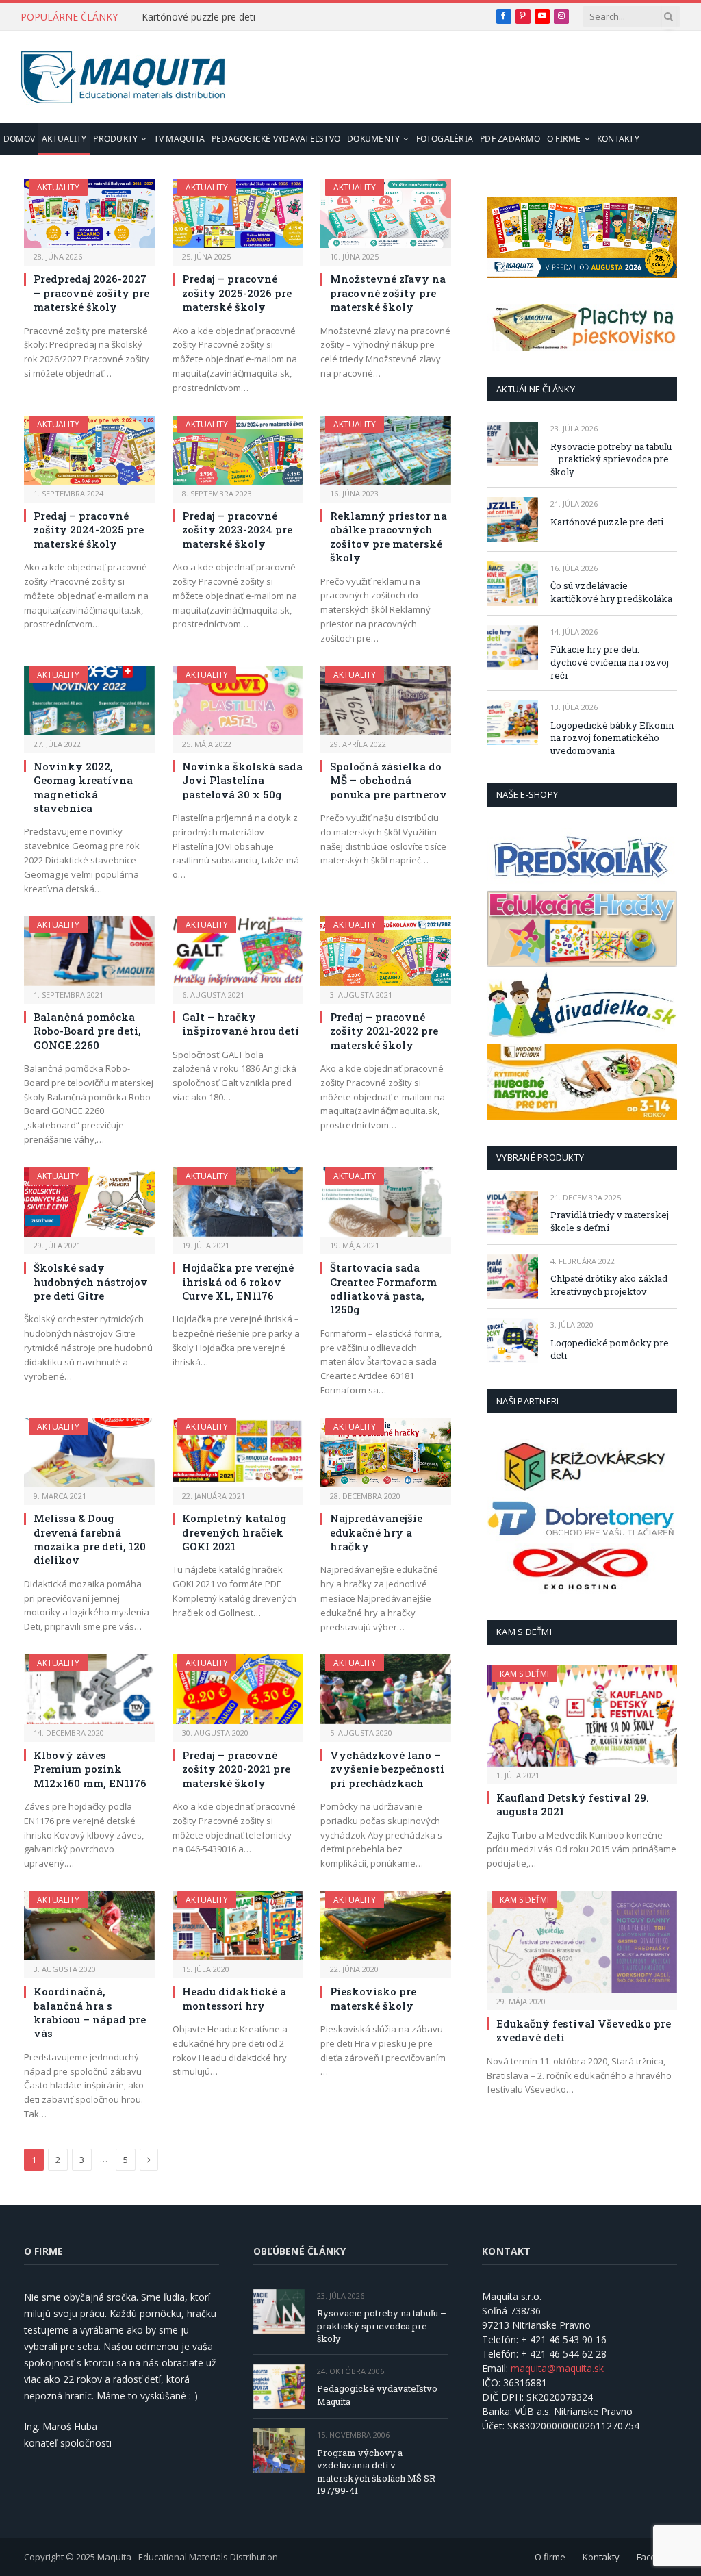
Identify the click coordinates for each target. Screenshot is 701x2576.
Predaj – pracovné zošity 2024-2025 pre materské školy (89, 530)
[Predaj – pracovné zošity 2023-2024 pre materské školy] (238, 450)
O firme (564, 139)
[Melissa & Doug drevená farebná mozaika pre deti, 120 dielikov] (89, 1453)
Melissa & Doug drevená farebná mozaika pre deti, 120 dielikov (90, 1539)
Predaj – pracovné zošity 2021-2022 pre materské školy (384, 1031)
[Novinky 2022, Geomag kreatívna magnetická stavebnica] (89, 701)
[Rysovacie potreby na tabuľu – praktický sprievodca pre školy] (512, 444)
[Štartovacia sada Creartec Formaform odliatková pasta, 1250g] (386, 1202)
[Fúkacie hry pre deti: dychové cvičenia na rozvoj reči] (512, 647)
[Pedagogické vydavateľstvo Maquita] (279, 2387)
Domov (19, 139)
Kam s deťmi (524, 1674)
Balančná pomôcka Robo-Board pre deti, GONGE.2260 (87, 1031)
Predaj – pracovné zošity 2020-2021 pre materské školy (236, 1769)
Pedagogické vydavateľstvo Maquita (377, 2395)
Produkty (115, 139)
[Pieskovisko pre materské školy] (386, 1926)
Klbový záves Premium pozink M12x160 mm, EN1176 (90, 1769)
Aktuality (64, 139)
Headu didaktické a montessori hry (234, 1998)
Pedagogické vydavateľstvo (276, 139)
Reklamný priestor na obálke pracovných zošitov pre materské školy (388, 536)
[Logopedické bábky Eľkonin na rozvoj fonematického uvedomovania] (512, 723)
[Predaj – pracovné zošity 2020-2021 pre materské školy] (238, 1689)
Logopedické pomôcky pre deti (610, 1349)
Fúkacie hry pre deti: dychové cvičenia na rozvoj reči (610, 662)
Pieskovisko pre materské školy (373, 1998)
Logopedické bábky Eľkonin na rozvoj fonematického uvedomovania (612, 738)
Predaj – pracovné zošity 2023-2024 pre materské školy (237, 530)
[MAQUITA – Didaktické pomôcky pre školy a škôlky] (123, 77)
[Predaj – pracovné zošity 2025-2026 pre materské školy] (238, 213)
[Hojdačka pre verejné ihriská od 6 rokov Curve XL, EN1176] (238, 1202)
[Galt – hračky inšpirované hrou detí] (238, 951)
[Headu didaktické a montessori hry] (238, 1926)
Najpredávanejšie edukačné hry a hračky (376, 1532)
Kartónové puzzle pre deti (199, 17)
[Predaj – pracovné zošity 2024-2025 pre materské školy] (89, 450)
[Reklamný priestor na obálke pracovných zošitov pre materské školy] (386, 450)
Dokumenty (373, 139)
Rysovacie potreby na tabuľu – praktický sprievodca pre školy (611, 459)
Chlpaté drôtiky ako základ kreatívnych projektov (609, 1285)
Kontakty (618, 139)
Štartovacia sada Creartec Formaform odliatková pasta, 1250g (383, 1288)
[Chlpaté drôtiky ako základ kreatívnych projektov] (512, 1277)
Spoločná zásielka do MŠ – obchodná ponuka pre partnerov (388, 780)
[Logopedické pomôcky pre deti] (512, 1340)
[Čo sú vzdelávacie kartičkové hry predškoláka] (512, 584)
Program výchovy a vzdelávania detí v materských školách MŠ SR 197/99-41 (376, 2472)
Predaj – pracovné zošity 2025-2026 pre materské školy (237, 293)
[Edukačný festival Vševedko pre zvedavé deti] (582, 1942)
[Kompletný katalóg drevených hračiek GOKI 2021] (238, 1453)
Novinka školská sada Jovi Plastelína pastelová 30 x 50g (242, 780)
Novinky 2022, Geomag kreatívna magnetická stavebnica (83, 787)
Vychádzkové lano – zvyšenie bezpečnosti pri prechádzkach (387, 1769)
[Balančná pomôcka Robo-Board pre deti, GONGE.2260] (89, 951)
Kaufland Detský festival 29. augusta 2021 (573, 1804)
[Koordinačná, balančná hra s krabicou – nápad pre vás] (89, 1926)
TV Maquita (179, 139)
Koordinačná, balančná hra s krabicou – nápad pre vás (90, 2012)
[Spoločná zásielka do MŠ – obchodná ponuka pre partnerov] (386, 701)
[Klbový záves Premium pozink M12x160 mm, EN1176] (89, 1689)
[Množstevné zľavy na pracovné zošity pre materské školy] (386, 213)
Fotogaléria (445, 139)
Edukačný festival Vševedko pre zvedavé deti (584, 2030)
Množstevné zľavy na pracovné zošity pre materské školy (388, 293)
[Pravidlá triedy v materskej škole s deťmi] (512, 1213)
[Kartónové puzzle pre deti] (512, 519)
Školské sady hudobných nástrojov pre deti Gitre (91, 1281)
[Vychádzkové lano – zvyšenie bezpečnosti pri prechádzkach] (386, 1689)
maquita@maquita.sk (557, 2368)
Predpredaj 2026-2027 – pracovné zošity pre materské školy (91, 293)
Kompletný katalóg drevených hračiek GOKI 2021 (234, 1532)
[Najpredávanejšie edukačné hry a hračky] (386, 1453)
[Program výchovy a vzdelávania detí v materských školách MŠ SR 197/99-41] (279, 2450)
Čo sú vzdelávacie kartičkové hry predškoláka (611, 592)
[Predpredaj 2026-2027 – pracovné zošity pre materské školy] (89, 213)
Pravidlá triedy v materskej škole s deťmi (610, 1221)
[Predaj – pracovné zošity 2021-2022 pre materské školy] (386, 951)
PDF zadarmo (510, 139)
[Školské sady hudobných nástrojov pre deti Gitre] (89, 1202)
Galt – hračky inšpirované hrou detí (241, 1024)
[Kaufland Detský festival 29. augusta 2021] (582, 1716)
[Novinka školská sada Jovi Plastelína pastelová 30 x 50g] (238, 701)
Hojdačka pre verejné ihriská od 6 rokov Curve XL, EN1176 (238, 1281)
